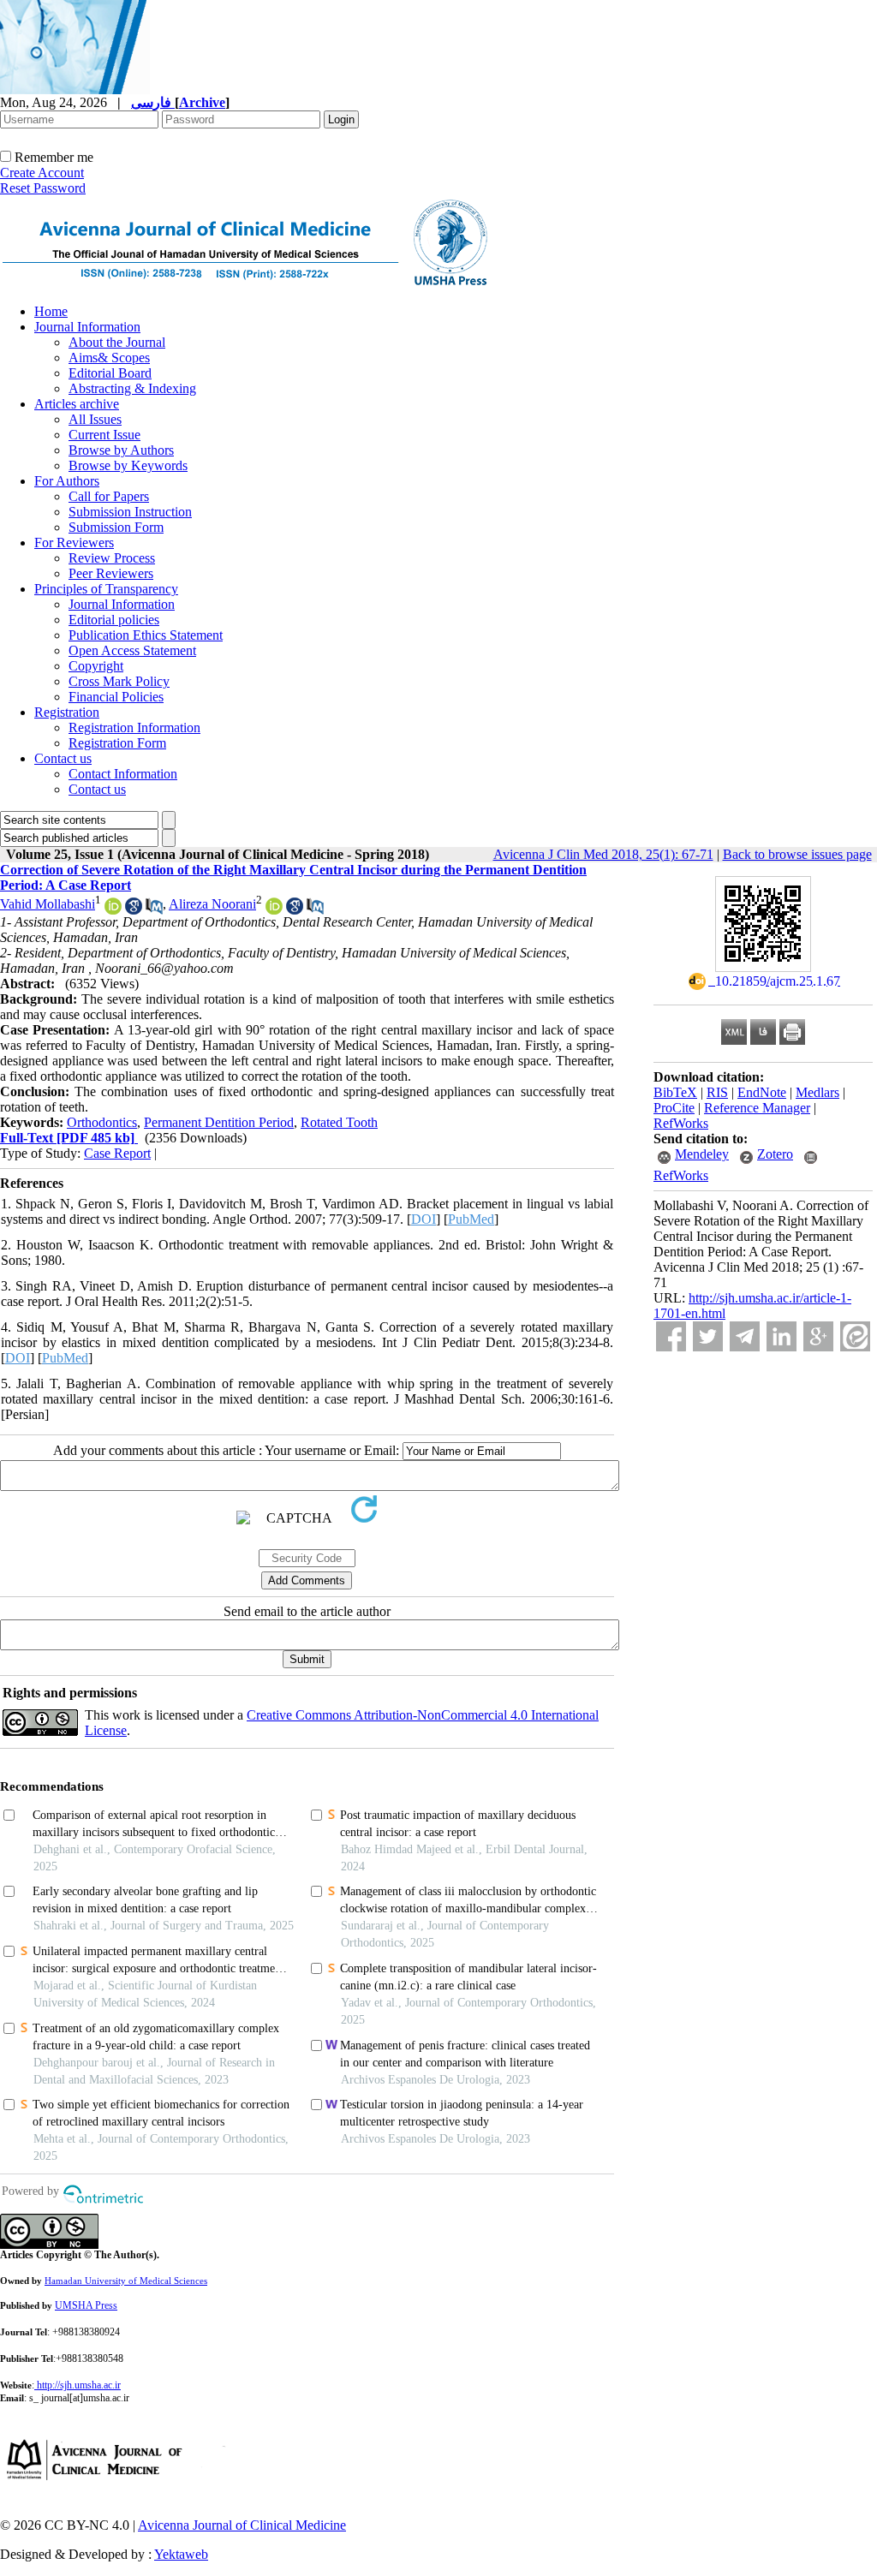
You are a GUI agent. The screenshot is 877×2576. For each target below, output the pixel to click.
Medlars (817, 1092)
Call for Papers (109, 496)
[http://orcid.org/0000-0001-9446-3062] (274, 910)
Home (51, 311)
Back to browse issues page (797, 854)
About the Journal (117, 342)
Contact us (63, 758)
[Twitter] (708, 1336)
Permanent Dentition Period (219, 1122)
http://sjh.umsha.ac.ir (79, 2385)
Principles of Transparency (106, 589)
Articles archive (77, 404)
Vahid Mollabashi (48, 904)
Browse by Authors (121, 450)
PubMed (471, 1219)
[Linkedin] (782, 1336)
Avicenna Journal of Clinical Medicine (242, 2525)
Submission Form (116, 527)
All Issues (95, 419)
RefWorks (681, 1123)
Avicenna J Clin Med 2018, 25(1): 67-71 (603, 854)
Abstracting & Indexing (132, 388)
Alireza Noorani (212, 904)
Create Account (42, 173)
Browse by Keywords (128, 465)
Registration (67, 712)
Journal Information (87, 327)
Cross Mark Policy (119, 681)
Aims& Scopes (109, 358)
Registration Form (117, 743)
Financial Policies (116, 697)
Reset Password (43, 188)
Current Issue (104, 435)
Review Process (112, 558)
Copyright (96, 666)
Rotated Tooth (339, 1122)
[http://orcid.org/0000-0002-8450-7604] (113, 910)
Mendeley (702, 1154)
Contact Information (123, 774)
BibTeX (675, 1092)
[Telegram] (745, 1336)
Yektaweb (181, 2554)
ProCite (674, 1108)
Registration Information (134, 727)
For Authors (67, 481)
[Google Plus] (818, 1336)
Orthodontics (102, 1122)
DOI (424, 1219)
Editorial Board (110, 373)
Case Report (117, 1153)
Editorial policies (114, 620)
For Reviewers (74, 543)
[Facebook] (671, 1336)
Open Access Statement (132, 650)
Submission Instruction (130, 512)
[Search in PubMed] (154, 910)
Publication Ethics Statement (146, 635)
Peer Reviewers (111, 573)
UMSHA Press (86, 2305)
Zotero (775, 1154)
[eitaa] (855, 1336)
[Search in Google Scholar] (134, 910)
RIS (717, 1092)
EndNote (762, 1092)
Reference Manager (757, 1108)
